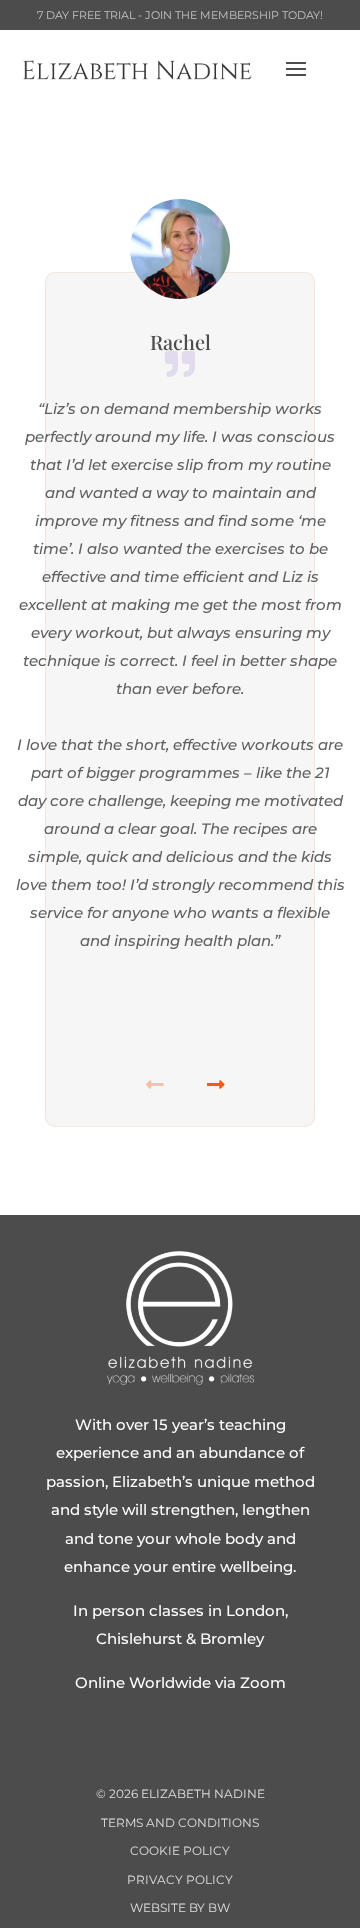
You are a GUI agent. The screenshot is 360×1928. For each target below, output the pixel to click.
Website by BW (180, 1907)
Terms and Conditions (180, 1822)
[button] (210, 1091)
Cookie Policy (180, 1850)
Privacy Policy (180, 1879)
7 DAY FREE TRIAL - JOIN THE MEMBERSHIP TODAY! (180, 15)
